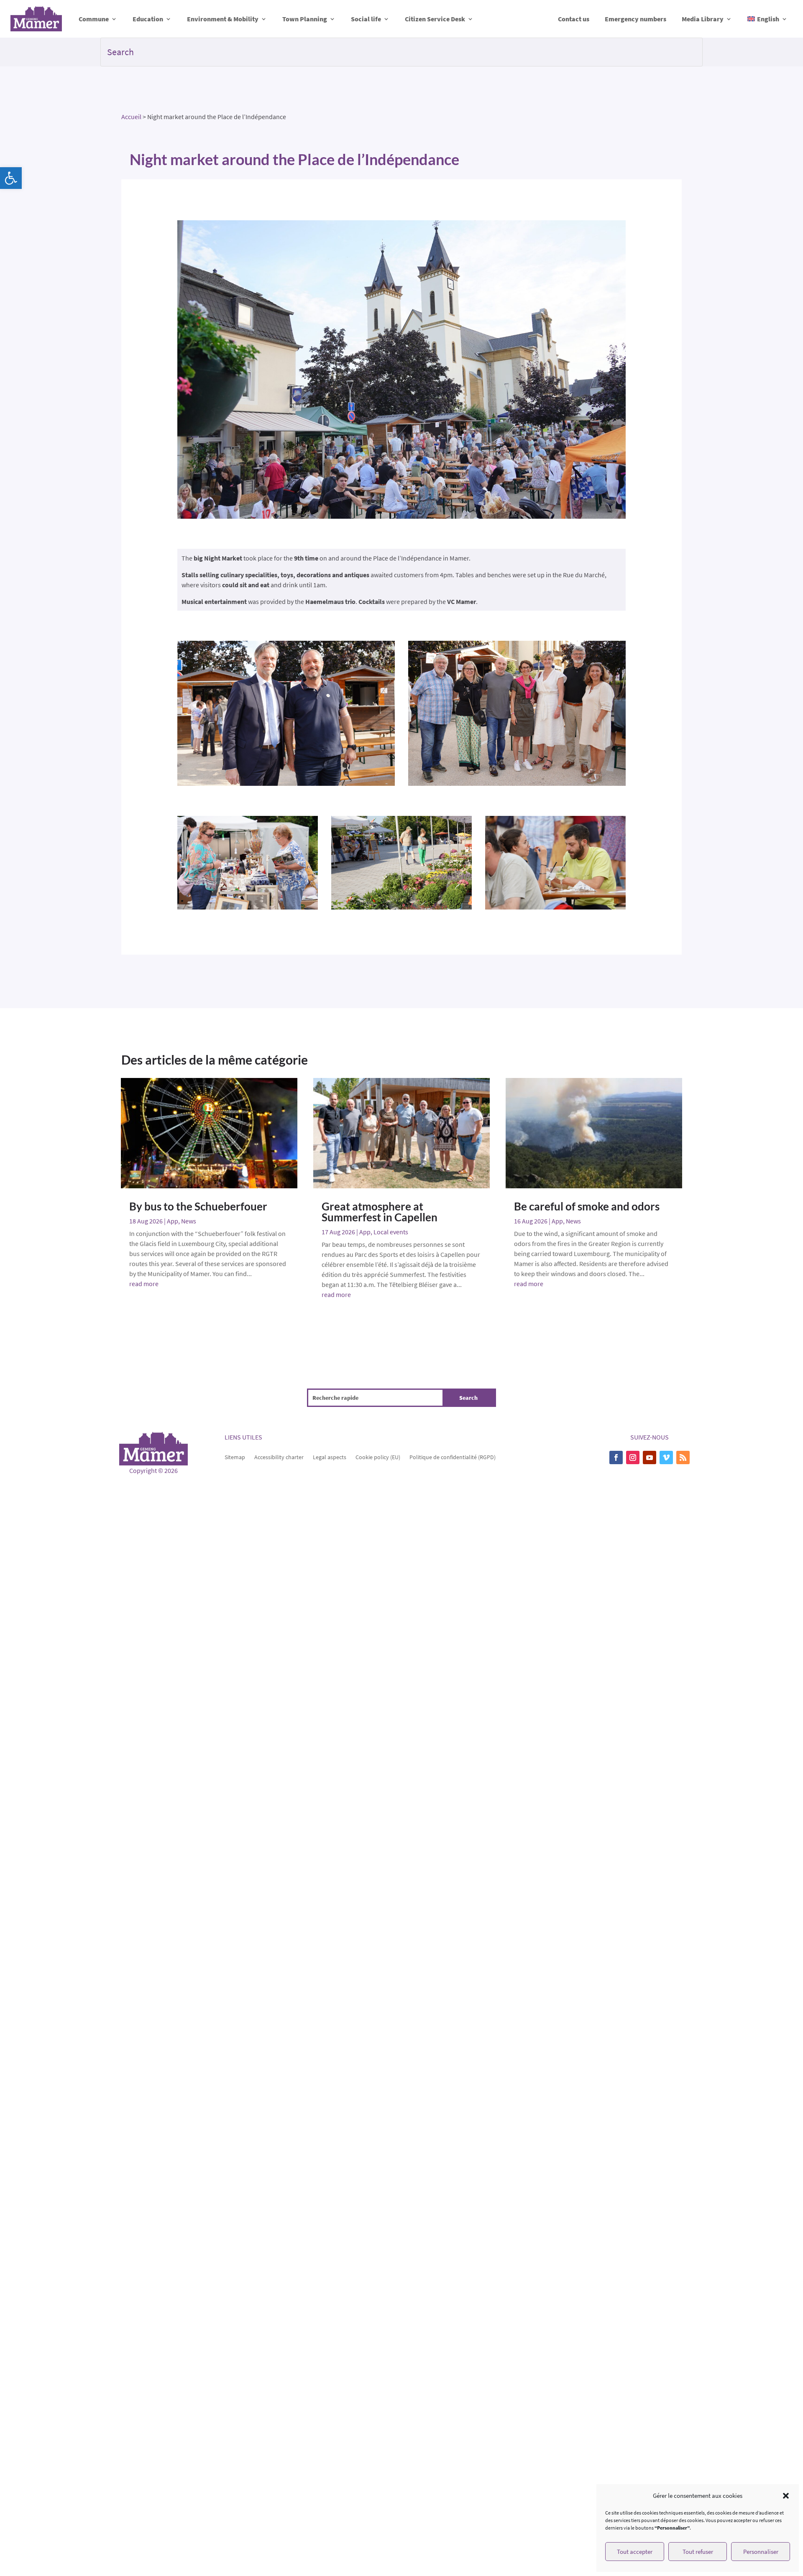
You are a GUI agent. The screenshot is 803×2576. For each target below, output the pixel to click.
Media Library (703, 19)
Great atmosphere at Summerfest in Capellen (380, 1212)
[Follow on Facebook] (616, 1457)
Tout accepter (635, 2552)
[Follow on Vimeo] (666, 1457)
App (173, 1221)
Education (148, 19)
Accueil (131, 117)
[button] (11, 178)
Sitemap (235, 1457)
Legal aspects (330, 1457)
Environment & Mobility (223, 19)
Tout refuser (698, 2552)
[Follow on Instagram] (633, 1457)
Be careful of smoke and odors (587, 1206)
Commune (94, 19)
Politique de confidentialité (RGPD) (453, 1457)
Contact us (574, 19)
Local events (391, 1232)
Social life (366, 19)
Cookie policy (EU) (378, 1457)
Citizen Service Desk (435, 19)
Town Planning (305, 19)
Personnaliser (761, 2552)
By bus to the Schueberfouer (198, 1206)
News (189, 1221)
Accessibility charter (279, 1457)
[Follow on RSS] (683, 1457)
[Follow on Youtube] (650, 1457)
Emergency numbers (635, 19)
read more (144, 1284)
